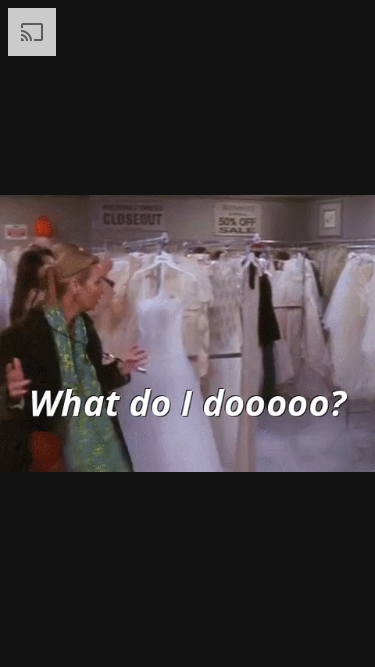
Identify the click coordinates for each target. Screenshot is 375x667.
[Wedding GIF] (187, 333)
